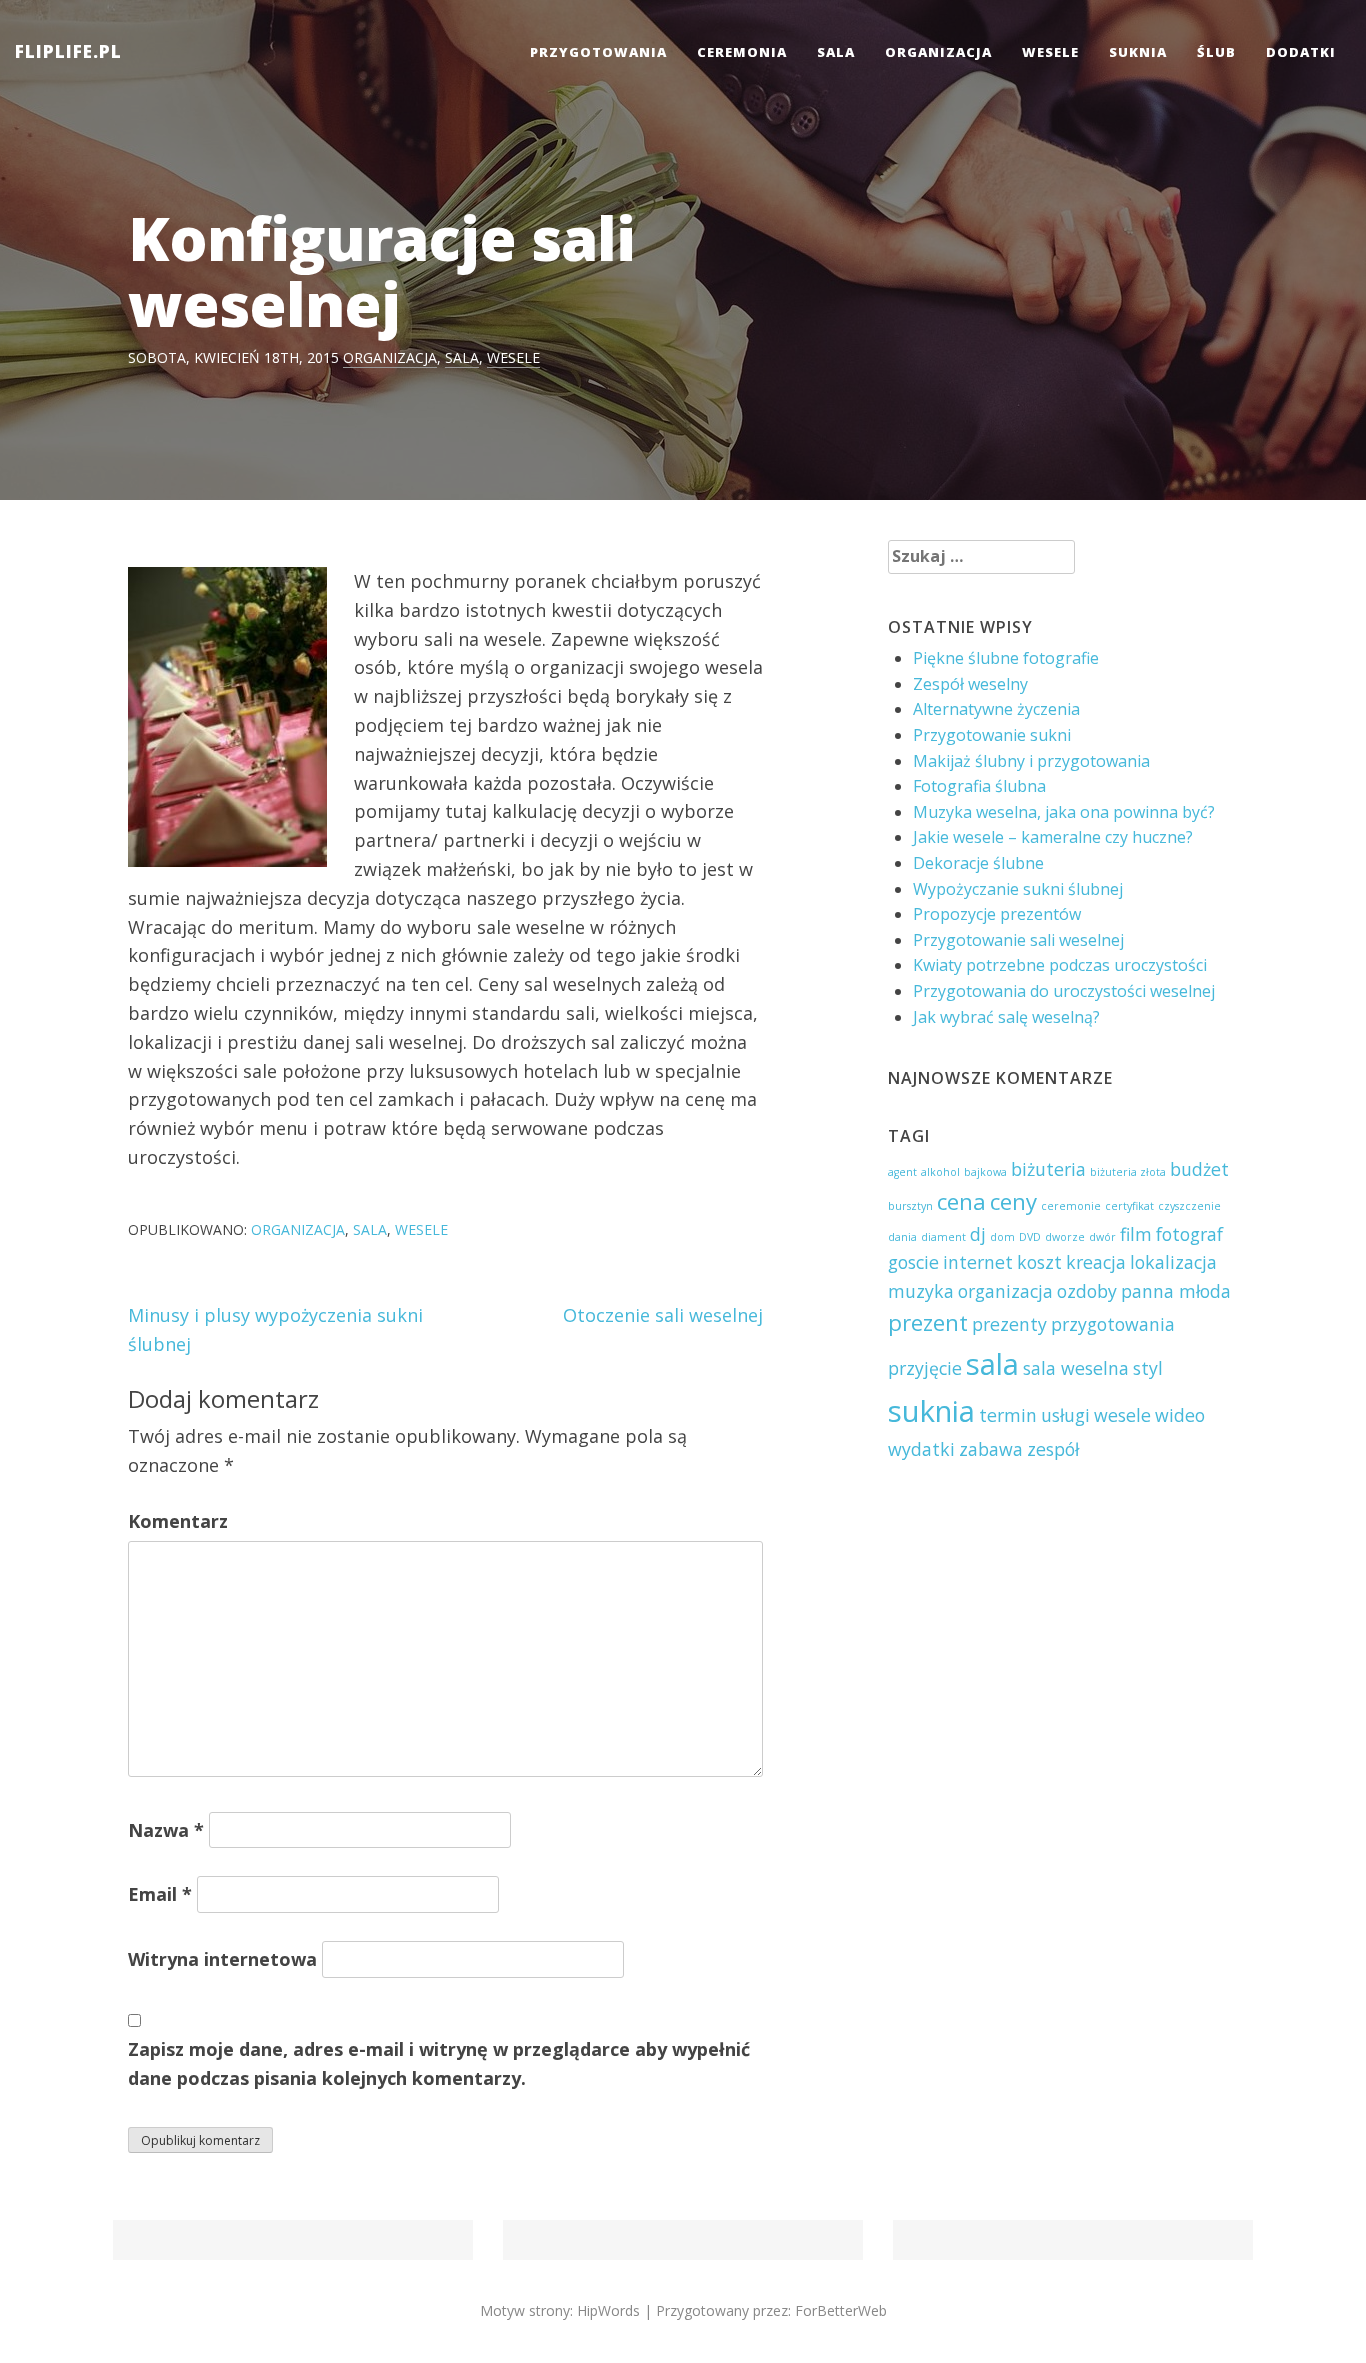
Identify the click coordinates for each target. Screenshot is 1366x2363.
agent (902, 1172)
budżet (1199, 1169)
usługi (1065, 1415)
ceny (1013, 1201)
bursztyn (910, 1206)
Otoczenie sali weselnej (663, 1315)
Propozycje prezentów (997, 914)
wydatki (921, 1449)
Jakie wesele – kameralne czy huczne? (1053, 837)
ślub (1216, 52)
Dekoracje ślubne (978, 863)
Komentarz (178, 1521)
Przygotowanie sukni (992, 735)
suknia (1138, 52)
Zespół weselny (970, 684)
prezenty (1009, 1324)
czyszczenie (1189, 1206)
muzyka (921, 1291)
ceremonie (1071, 1206)
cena (961, 1201)
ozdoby (1087, 1291)
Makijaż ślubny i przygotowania (1031, 761)
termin (1008, 1415)
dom (1002, 1237)
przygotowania (598, 52)
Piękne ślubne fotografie (1006, 658)
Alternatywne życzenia (996, 709)
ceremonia (742, 52)
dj (978, 1234)
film (1136, 1234)
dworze (1065, 1237)
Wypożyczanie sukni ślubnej (1018, 889)
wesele (1050, 52)
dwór (1102, 1237)
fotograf (1189, 1234)
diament (943, 1237)
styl (1148, 1368)
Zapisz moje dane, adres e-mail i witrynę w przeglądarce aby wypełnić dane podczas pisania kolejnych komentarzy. (439, 2063)
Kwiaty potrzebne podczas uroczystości (1060, 965)
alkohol (940, 1172)
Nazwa (166, 1830)
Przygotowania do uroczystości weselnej (1064, 991)
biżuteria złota (1128, 1172)
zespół (1053, 1449)
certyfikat (1129, 1206)
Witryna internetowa (222, 1959)
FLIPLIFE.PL (68, 51)
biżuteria (1048, 1169)
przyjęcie (925, 1368)
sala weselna (1076, 1368)
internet (978, 1262)
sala (836, 52)
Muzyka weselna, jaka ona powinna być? (1064, 812)
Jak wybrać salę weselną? (1006, 1017)
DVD (1030, 1237)
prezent (928, 1322)
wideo (1180, 1415)
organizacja (938, 52)
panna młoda (1176, 1291)
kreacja (1096, 1262)
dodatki (1301, 52)
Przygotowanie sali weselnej (1018, 940)
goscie (913, 1262)
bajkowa (985, 1172)
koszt (1039, 1262)
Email (160, 1894)
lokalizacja (1173, 1262)
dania (902, 1237)
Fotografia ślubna (979, 786)
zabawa (991, 1449)
